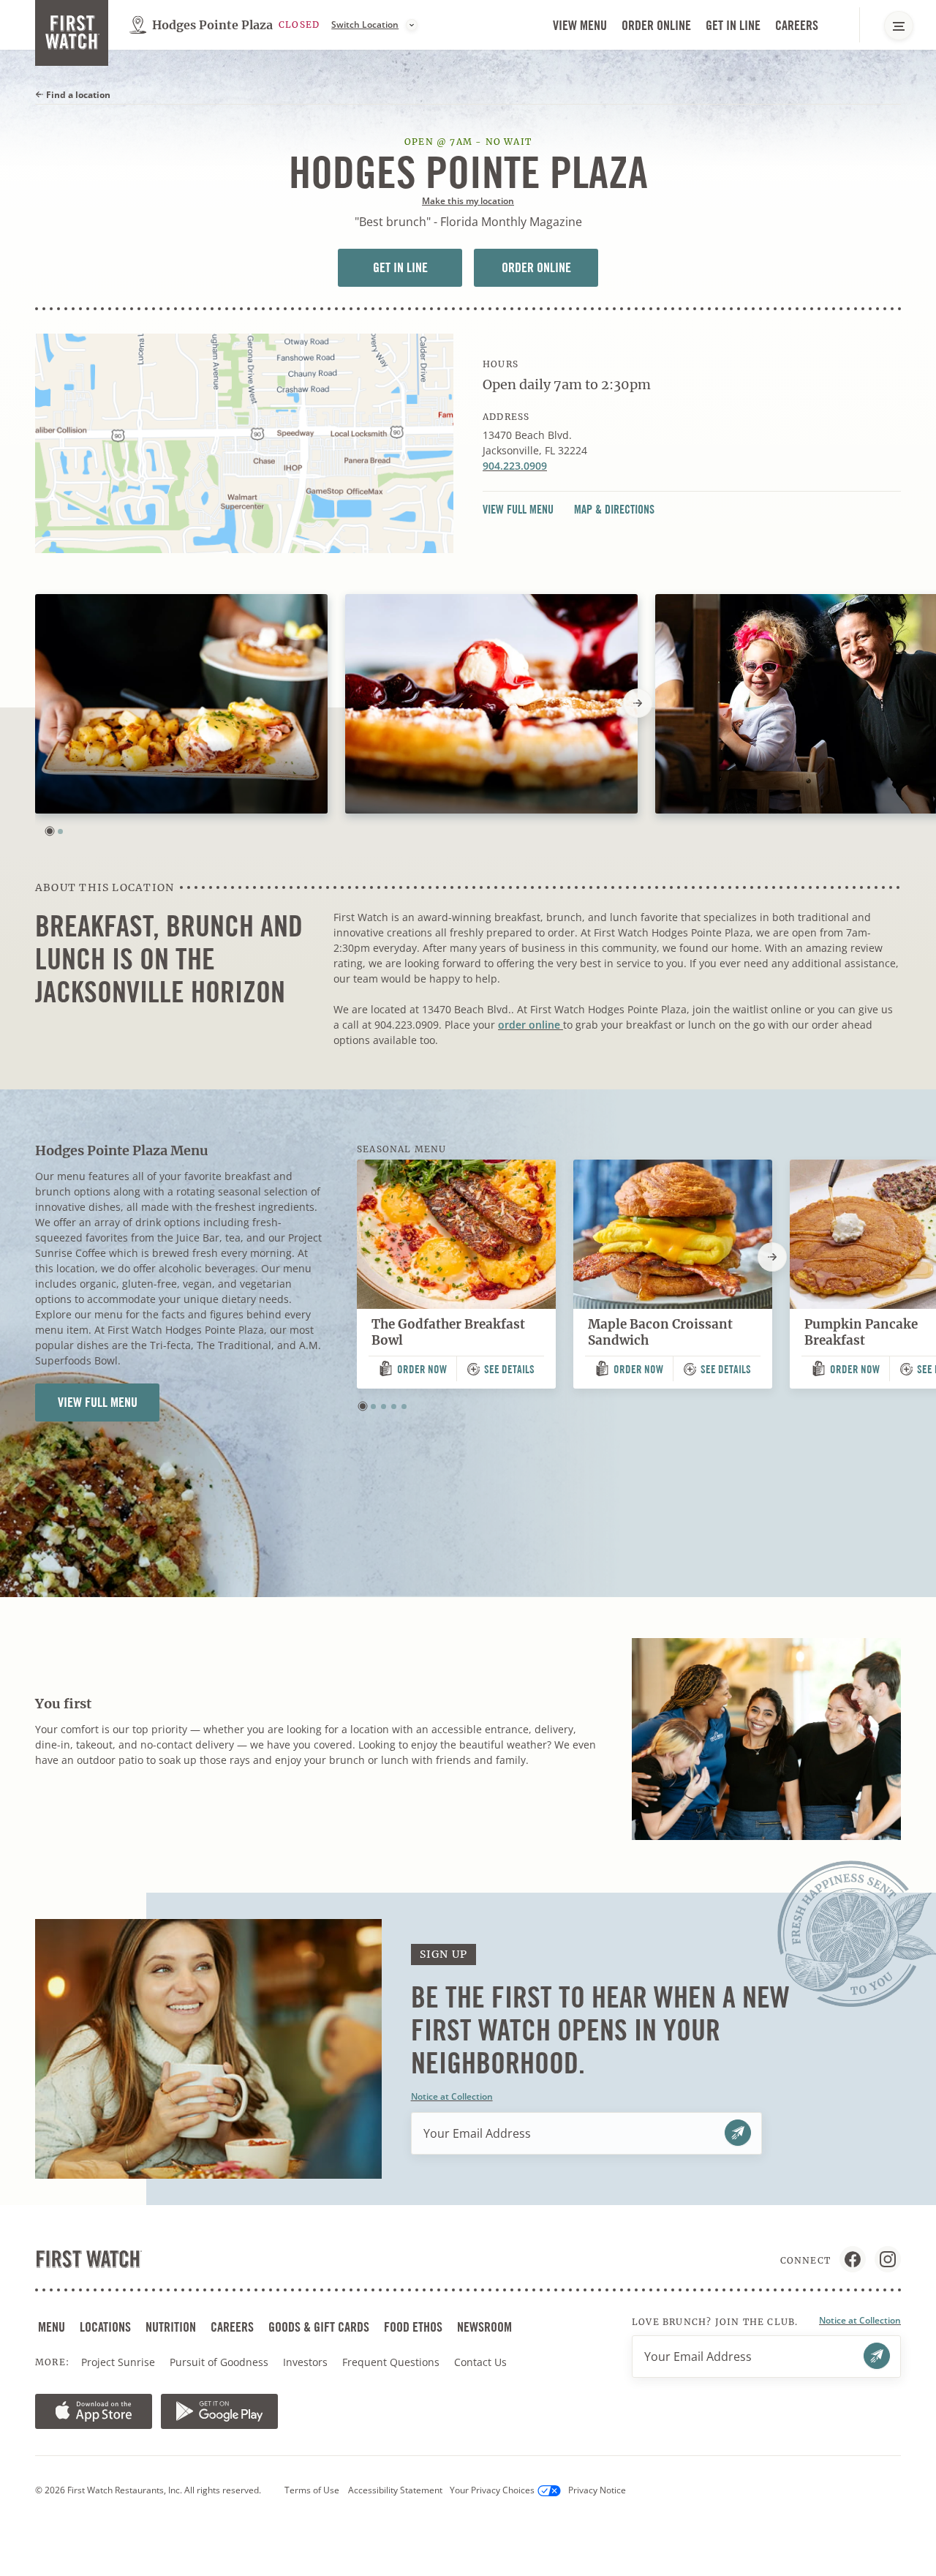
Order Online (658, 26)
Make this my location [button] (468, 201)
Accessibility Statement (395, 2490)
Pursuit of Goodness (220, 2362)
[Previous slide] (35, 703)
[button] (50, 831)
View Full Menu (522, 510)
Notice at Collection (452, 2096)
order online (531, 1025)
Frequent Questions (391, 2362)
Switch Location (365, 25)
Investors (307, 2362)
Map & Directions (614, 510)
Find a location (77, 95)
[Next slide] (638, 703)
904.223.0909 (515, 466)
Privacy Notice (597, 2490)
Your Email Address (477, 2133)
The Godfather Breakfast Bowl (448, 1333)
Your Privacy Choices (492, 2490)
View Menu (580, 25)
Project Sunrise (118, 2362)
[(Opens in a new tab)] (244, 443)
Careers (798, 26)
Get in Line (735, 26)
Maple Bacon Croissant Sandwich (660, 1333)
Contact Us (480, 2362)
